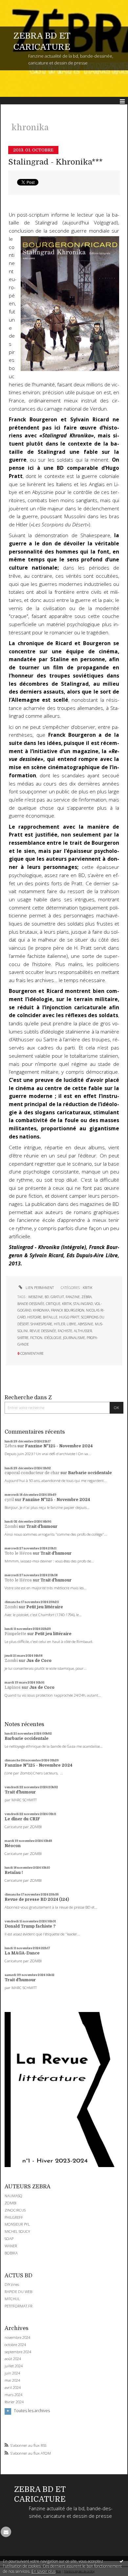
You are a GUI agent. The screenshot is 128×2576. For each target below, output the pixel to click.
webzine (36, 1297)
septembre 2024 (18, 2352)
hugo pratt (69, 1317)
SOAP (9, 2239)
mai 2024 (12, 2380)
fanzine (73, 1297)
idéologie (53, 1338)
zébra (86, 1297)
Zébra (11, 1446)
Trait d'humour (42, 1526)
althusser (83, 1331)
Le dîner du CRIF (22, 1819)
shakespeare (41, 1324)
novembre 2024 (17, 2338)
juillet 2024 (14, 2366)
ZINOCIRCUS (15, 2210)
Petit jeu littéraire (45, 1607)
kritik (67, 1304)
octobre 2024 (15, 2345)
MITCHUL (12, 2299)
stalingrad (83, 1304)
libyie (71, 1324)
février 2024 (14, 2402)
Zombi (11, 1526)
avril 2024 (13, 2388)
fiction (36, 1338)
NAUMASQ (13, 2196)
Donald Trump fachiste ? (30, 1926)
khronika (41, 1310)
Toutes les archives (32, 2411)
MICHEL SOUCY (17, 2231)
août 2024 (13, 2359)
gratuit (57, 1297)
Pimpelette (15, 1634)
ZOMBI (11, 2203)
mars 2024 (13, 2395)
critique (53, 1304)
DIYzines (12, 2284)
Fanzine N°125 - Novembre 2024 (59, 1446)
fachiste (65, 1331)
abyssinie (85, 1324)
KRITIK (87, 1288)
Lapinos (13, 1687)
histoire (34, 1317)
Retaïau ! (14, 1873)
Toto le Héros (18, 1553)
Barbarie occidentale (90, 1473)
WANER (11, 2246)
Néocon (13, 1846)
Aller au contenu (19, 5)
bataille (50, 1317)
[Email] (6, 2532)
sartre (23, 1338)
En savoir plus (43, 2571)
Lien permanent (39, 1288)
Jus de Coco (39, 1661)
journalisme (74, 1338)
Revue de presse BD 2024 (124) (37, 1899)
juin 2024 (12, 2373)
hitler (59, 1324)
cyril (9, 1500)
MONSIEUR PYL (17, 2224)
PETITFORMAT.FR (19, 2306)
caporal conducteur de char (32, 1473)
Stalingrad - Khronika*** (55, 162)
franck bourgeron (68, 1310)
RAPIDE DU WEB (18, 2292)
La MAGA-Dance (22, 1953)
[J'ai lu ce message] (121, 2561)
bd (47, 1297)
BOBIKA (11, 2253)
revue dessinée (43, 1331)
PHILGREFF (14, 2217)
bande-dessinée (31, 1304)
